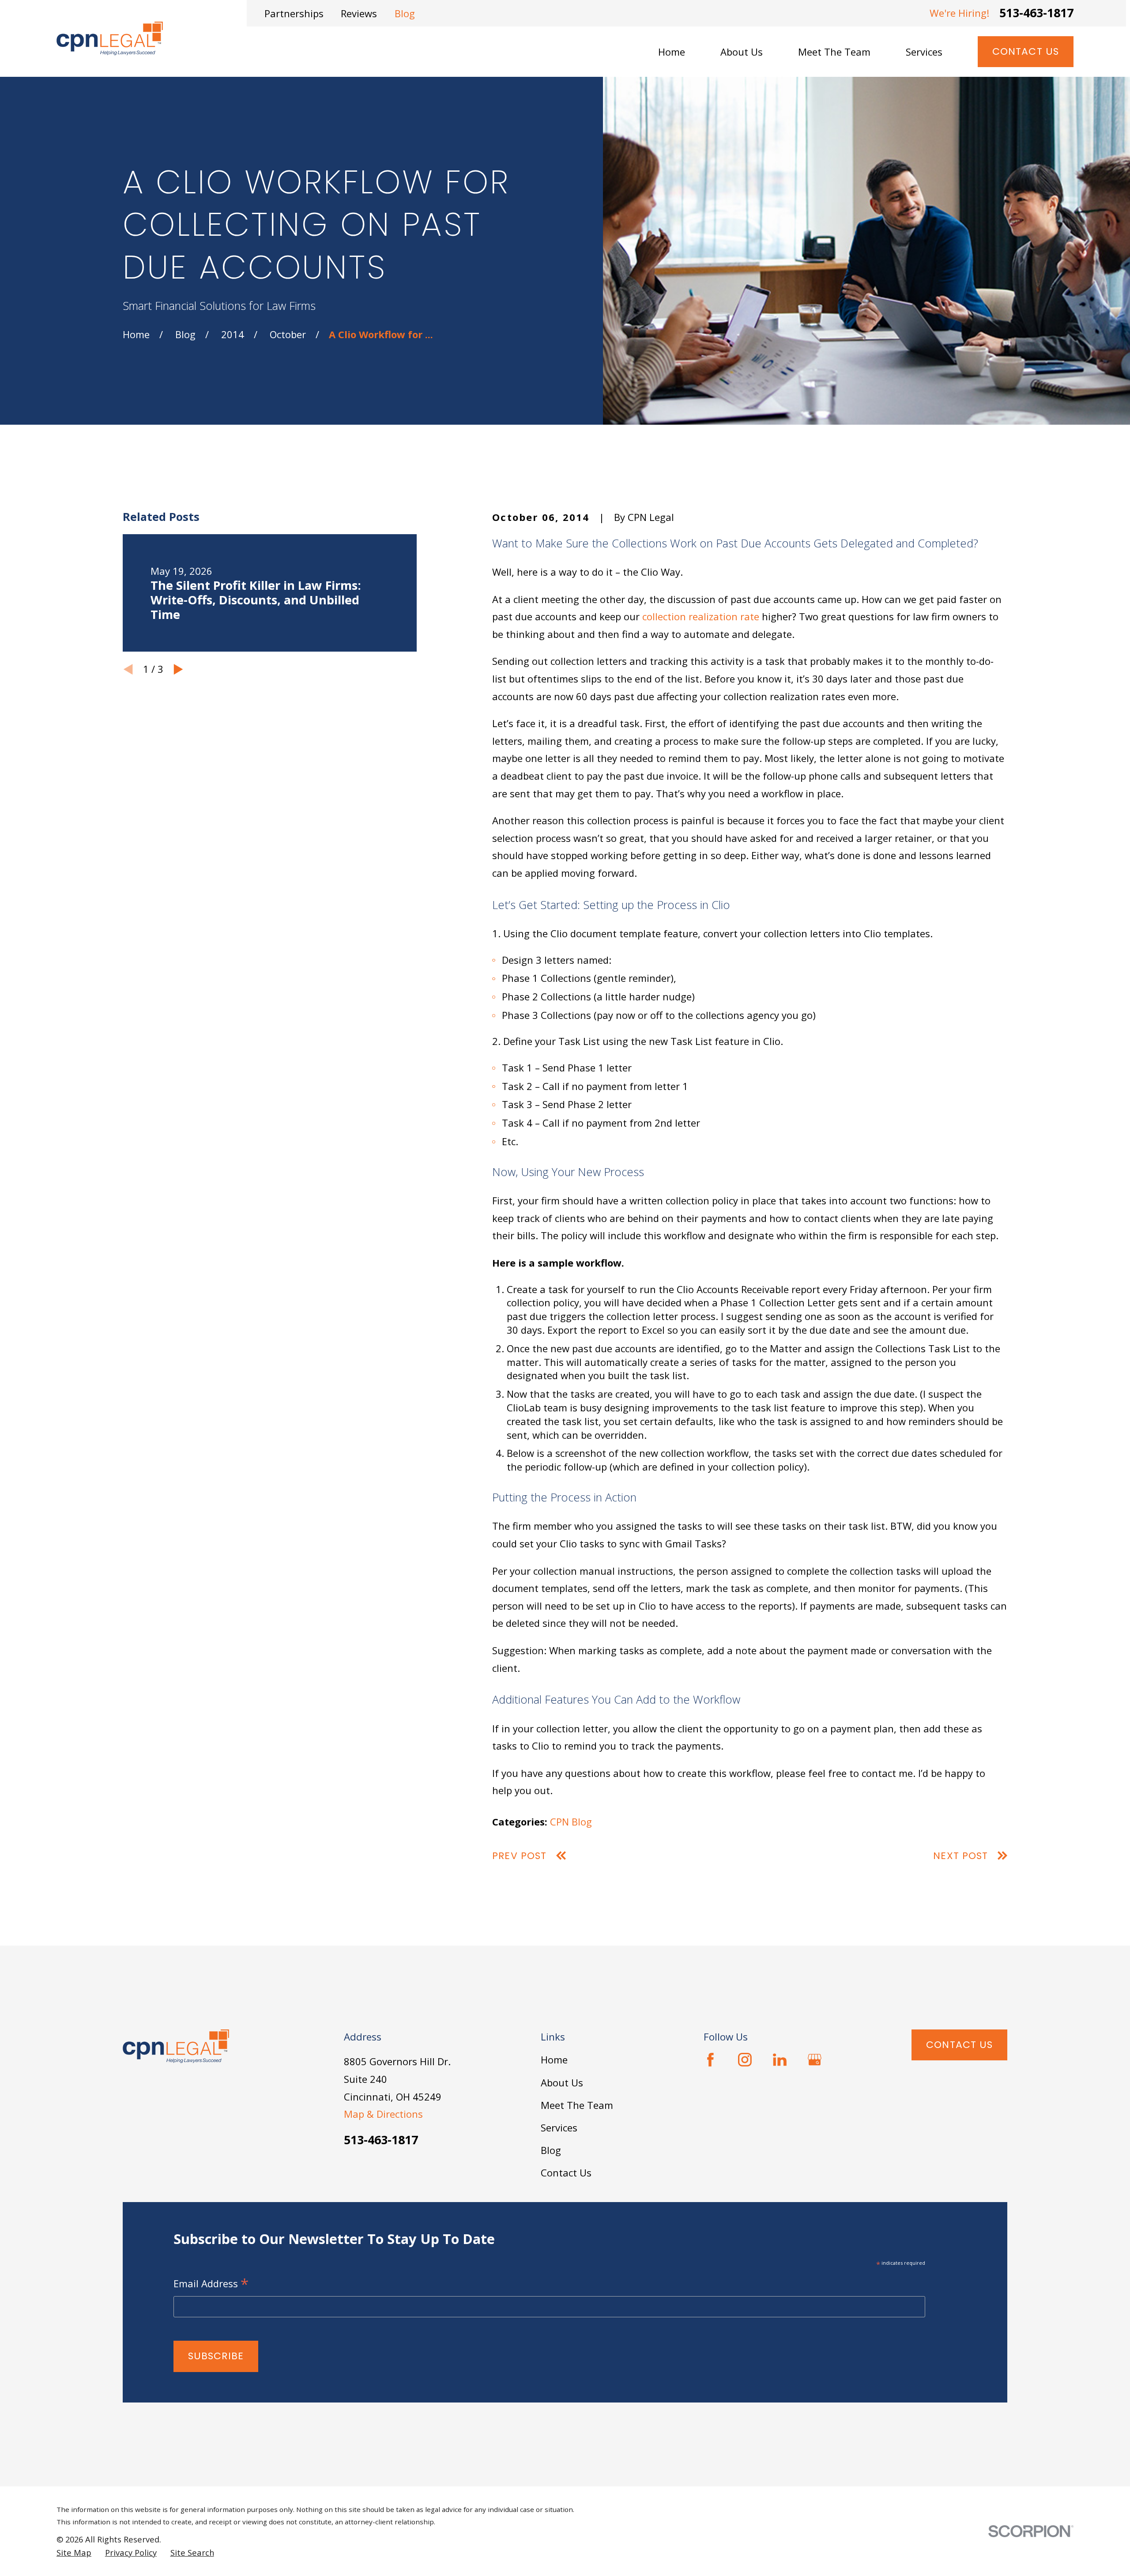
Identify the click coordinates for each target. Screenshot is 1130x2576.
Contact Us (1026, 51)
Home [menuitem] (672, 52)
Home (554, 2059)
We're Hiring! (960, 13)
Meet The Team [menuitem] (834, 52)
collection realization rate (701, 616)
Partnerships (294, 13)
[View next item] (178, 669)
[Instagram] (745, 2060)
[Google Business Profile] (815, 2060)
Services (559, 2127)
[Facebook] (710, 2060)
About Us (562, 2082)
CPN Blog (571, 1822)
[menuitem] (74, 2553)
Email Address (211, 2284)
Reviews (359, 13)
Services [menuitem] (924, 52)
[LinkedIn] (780, 2060)
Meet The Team (577, 2105)
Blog (405, 13)
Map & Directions (383, 2114)
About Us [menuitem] (742, 52)
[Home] (110, 38)
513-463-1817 (1036, 13)
